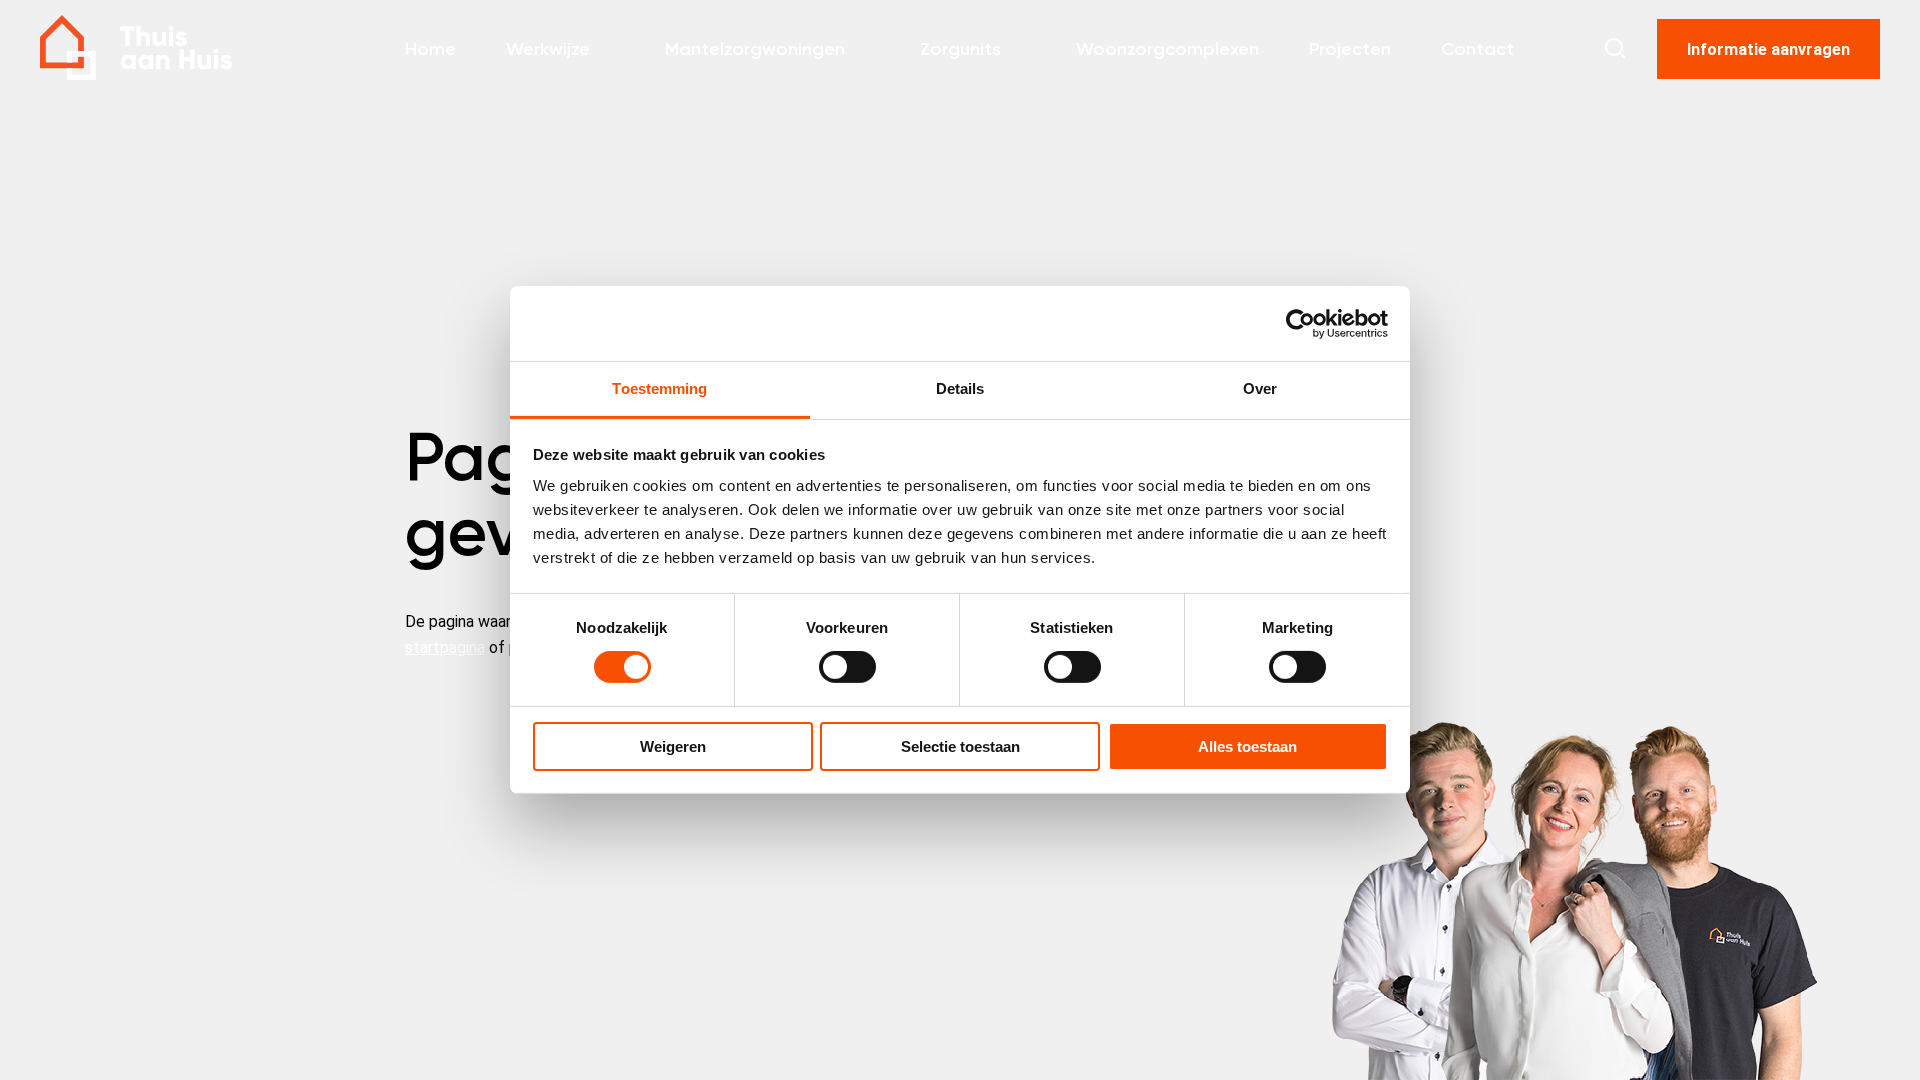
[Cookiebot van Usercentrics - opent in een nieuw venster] (1300, 323)
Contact (1477, 49)
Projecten (1350, 49)
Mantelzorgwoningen (755, 49)
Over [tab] (1260, 388)
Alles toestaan (1247, 746)
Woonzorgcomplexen (1167, 49)
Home (430, 49)
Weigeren (673, 746)
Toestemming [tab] (659, 388)
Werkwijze (548, 49)
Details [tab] (960, 388)
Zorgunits (960, 49)
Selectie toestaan (960, 746)
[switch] (847, 667)
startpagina (445, 647)
